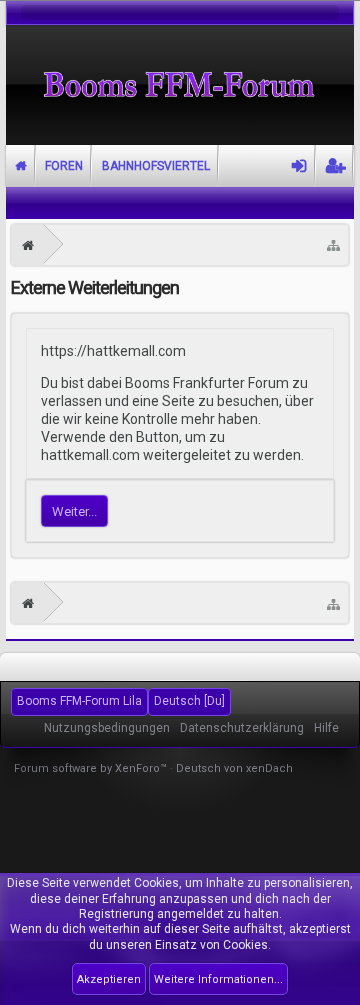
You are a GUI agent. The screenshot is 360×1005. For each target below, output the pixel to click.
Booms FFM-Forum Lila (79, 701)
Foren (64, 166)
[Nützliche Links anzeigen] (333, 245)
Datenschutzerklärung (242, 728)
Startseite (21, 166)
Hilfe (326, 728)
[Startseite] (28, 245)
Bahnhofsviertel (156, 166)
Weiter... (74, 511)
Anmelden (300, 166)
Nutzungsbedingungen (107, 728)
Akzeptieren (109, 979)
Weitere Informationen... (218, 979)
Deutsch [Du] (189, 701)
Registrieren (335, 166)
